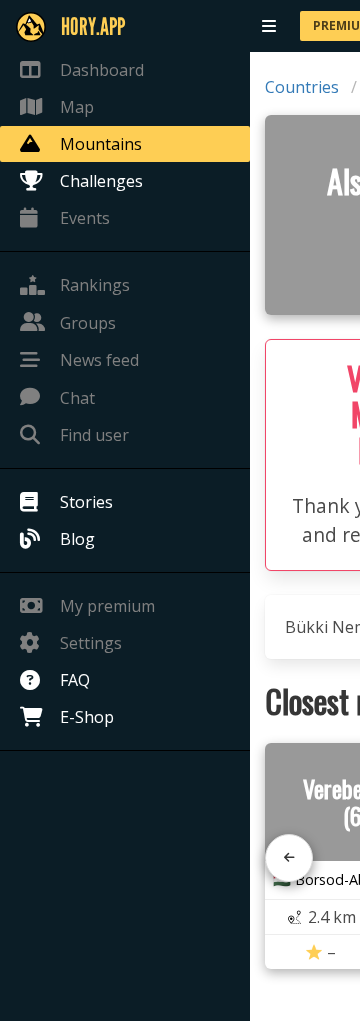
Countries (302, 87)
